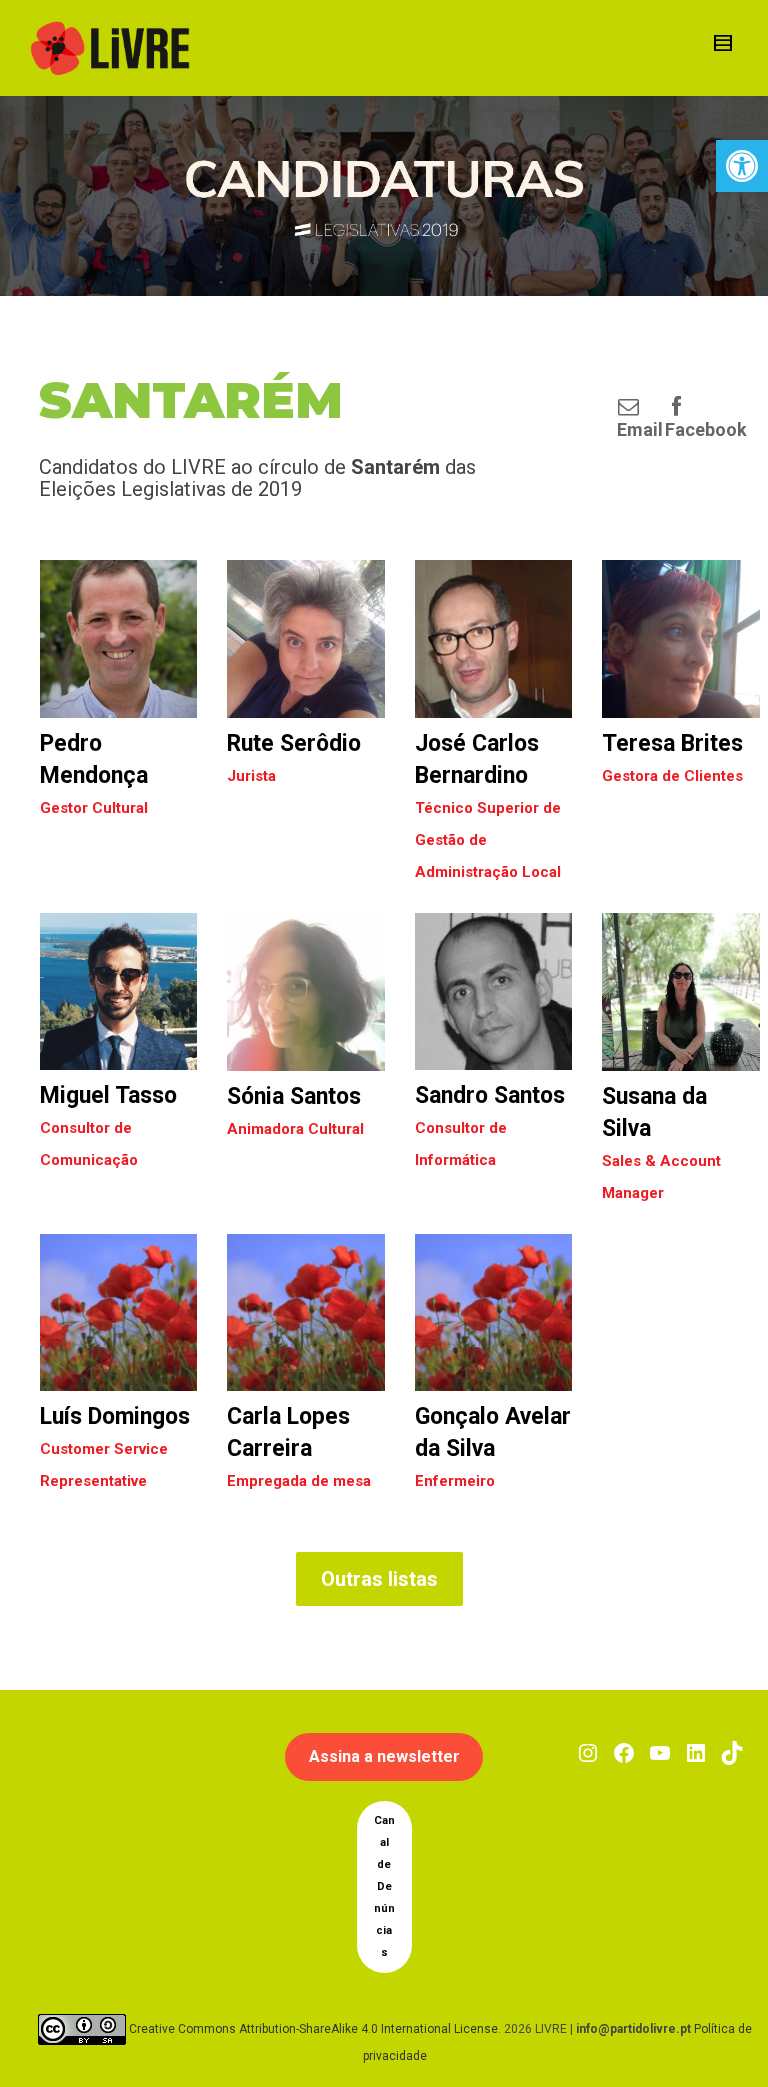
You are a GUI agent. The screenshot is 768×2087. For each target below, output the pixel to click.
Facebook (706, 429)
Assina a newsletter (384, 1756)
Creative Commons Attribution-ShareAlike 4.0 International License (313, 2029)
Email (640, 429)
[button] (742, 166)
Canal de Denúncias (384, 1886)
